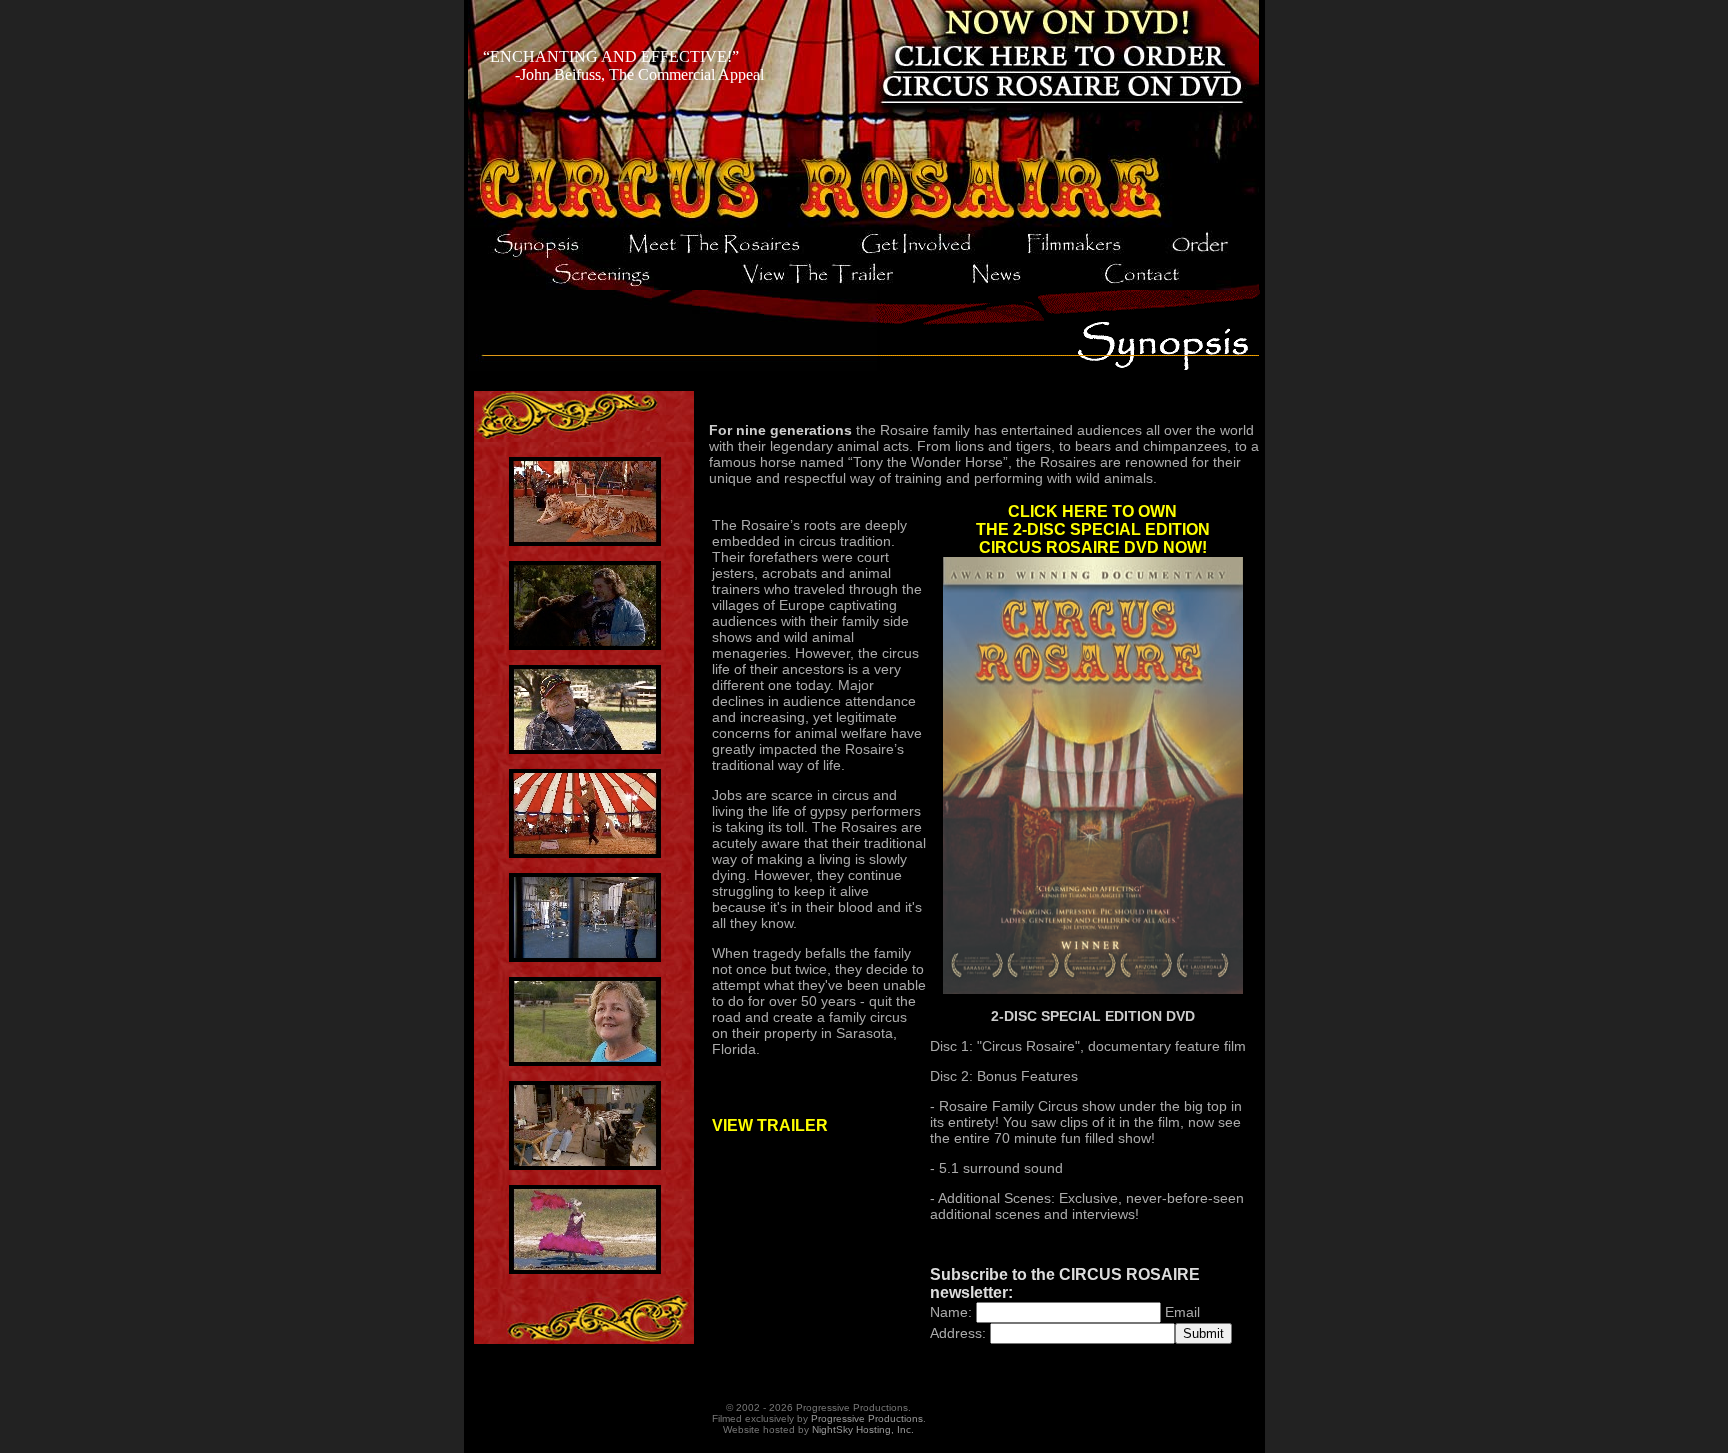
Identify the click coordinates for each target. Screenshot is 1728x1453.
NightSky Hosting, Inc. (863, 1429)
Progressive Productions (867, 1418)
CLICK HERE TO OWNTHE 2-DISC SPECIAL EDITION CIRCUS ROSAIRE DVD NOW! (1093, 529)
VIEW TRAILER (770, 1125)
